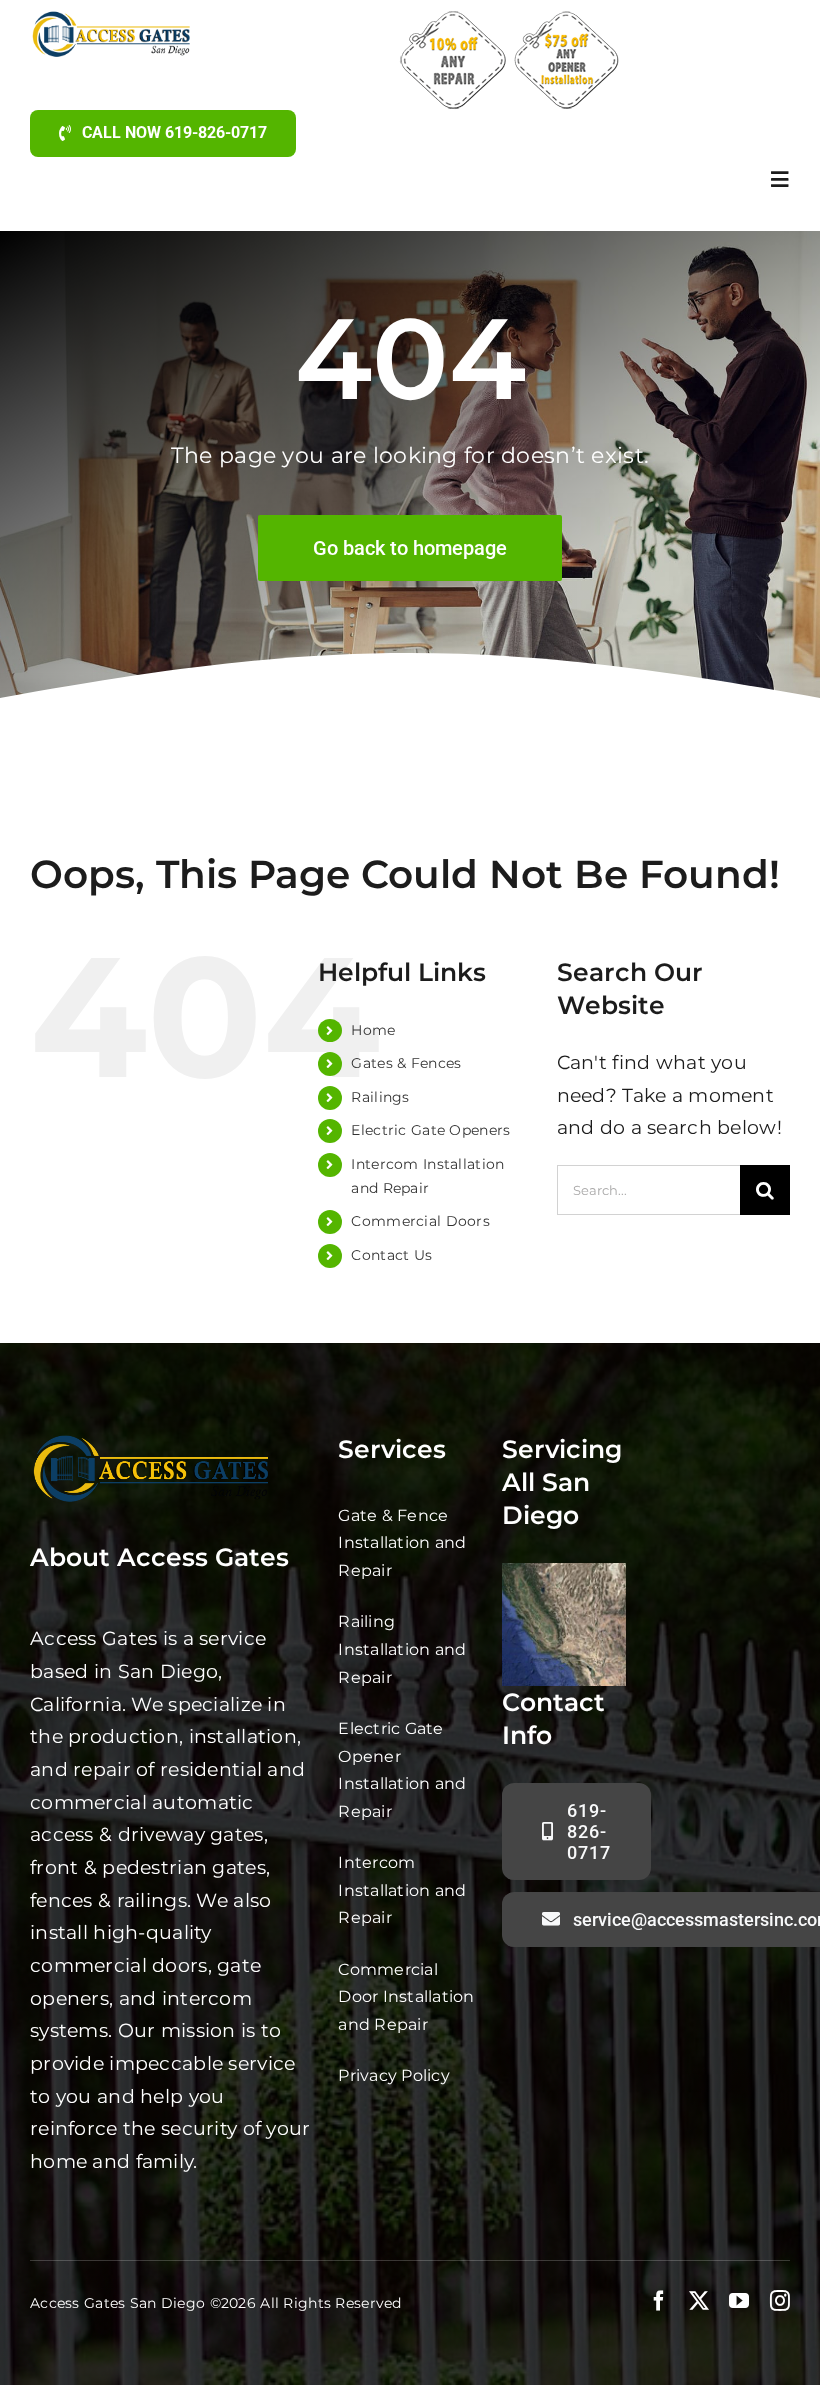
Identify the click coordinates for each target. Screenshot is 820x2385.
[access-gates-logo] (113, 19)
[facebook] (659, 2301)
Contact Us (391, 1255)
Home (373, 1030)
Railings (380, 1097)
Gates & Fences (406, 1063)
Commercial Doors (420, 1221)
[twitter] (699, 2301)
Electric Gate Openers (430, 1130)
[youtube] (739, 2301)
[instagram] (780, 2301)
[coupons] (509, 19)
